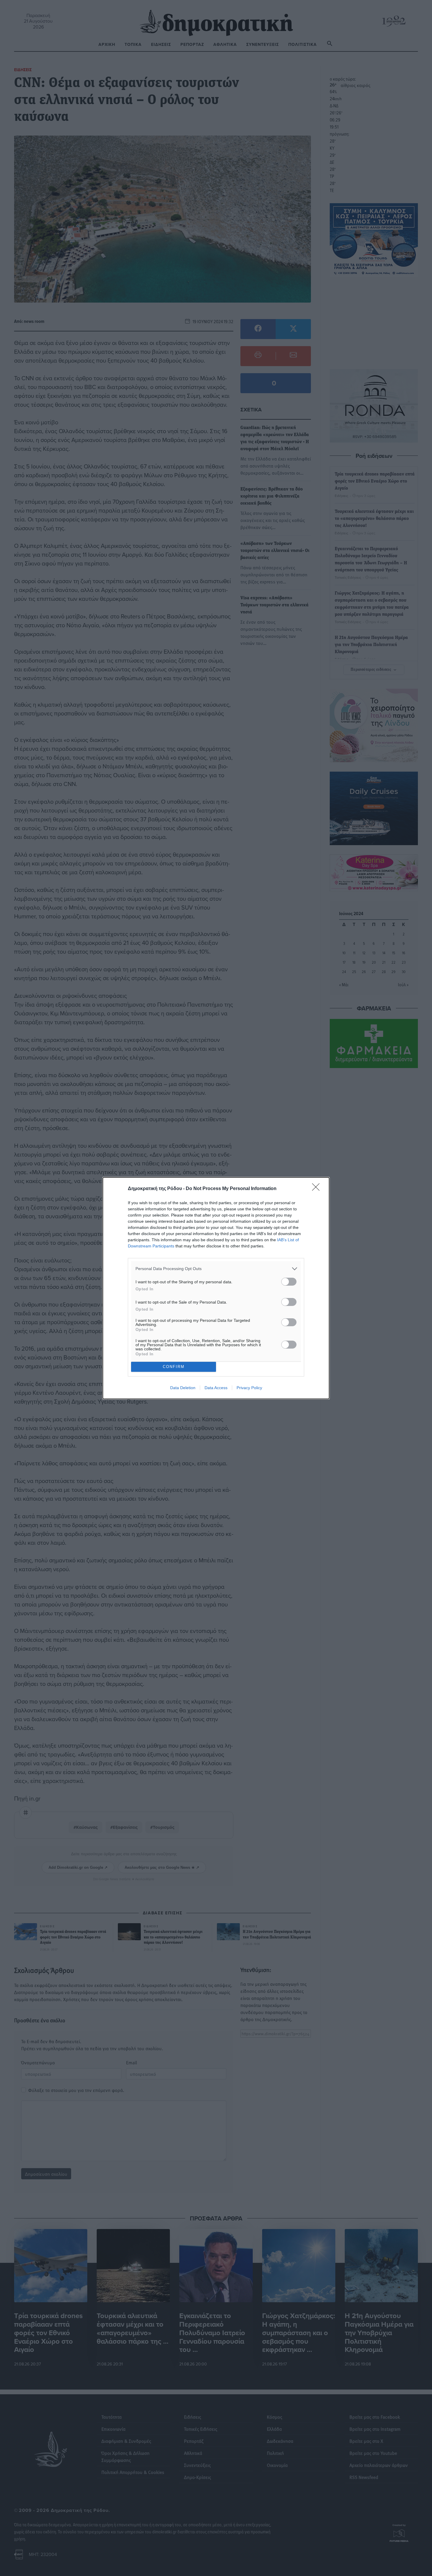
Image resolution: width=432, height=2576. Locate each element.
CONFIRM (174, 1367)
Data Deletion (183, 1388)
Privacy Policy (249, 1388)
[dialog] (216, 1288)
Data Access (216, 1388)
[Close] (318, 1189)
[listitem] (216, 1269)
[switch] (289, 1282)
